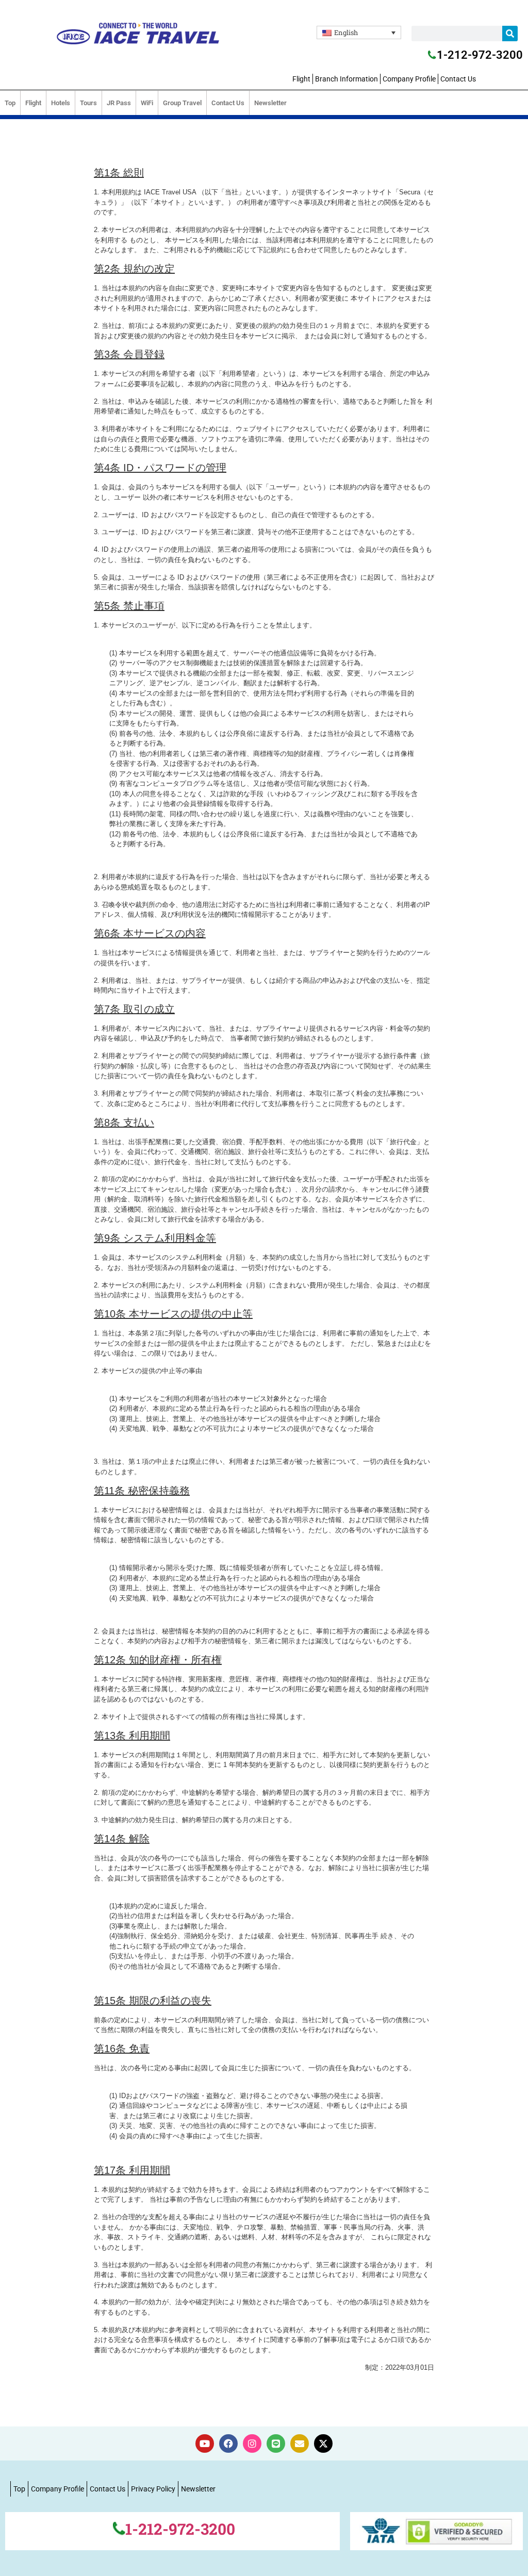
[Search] (510, 34)
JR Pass (119, 103)
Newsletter (270, 103)
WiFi (147, 103)
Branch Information (346, 79)
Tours (88, 103)
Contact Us (458, 79)
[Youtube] (205, 2443)
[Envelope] (300, 2443)
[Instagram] (252, 2443)
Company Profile (409, 79)
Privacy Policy (153, 2489)
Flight (301, 79)
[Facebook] (228, 2443)
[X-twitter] (323, 2443)
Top (10, 103)
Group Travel (182, 103)
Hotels (61, 103)
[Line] (276, 2443)
